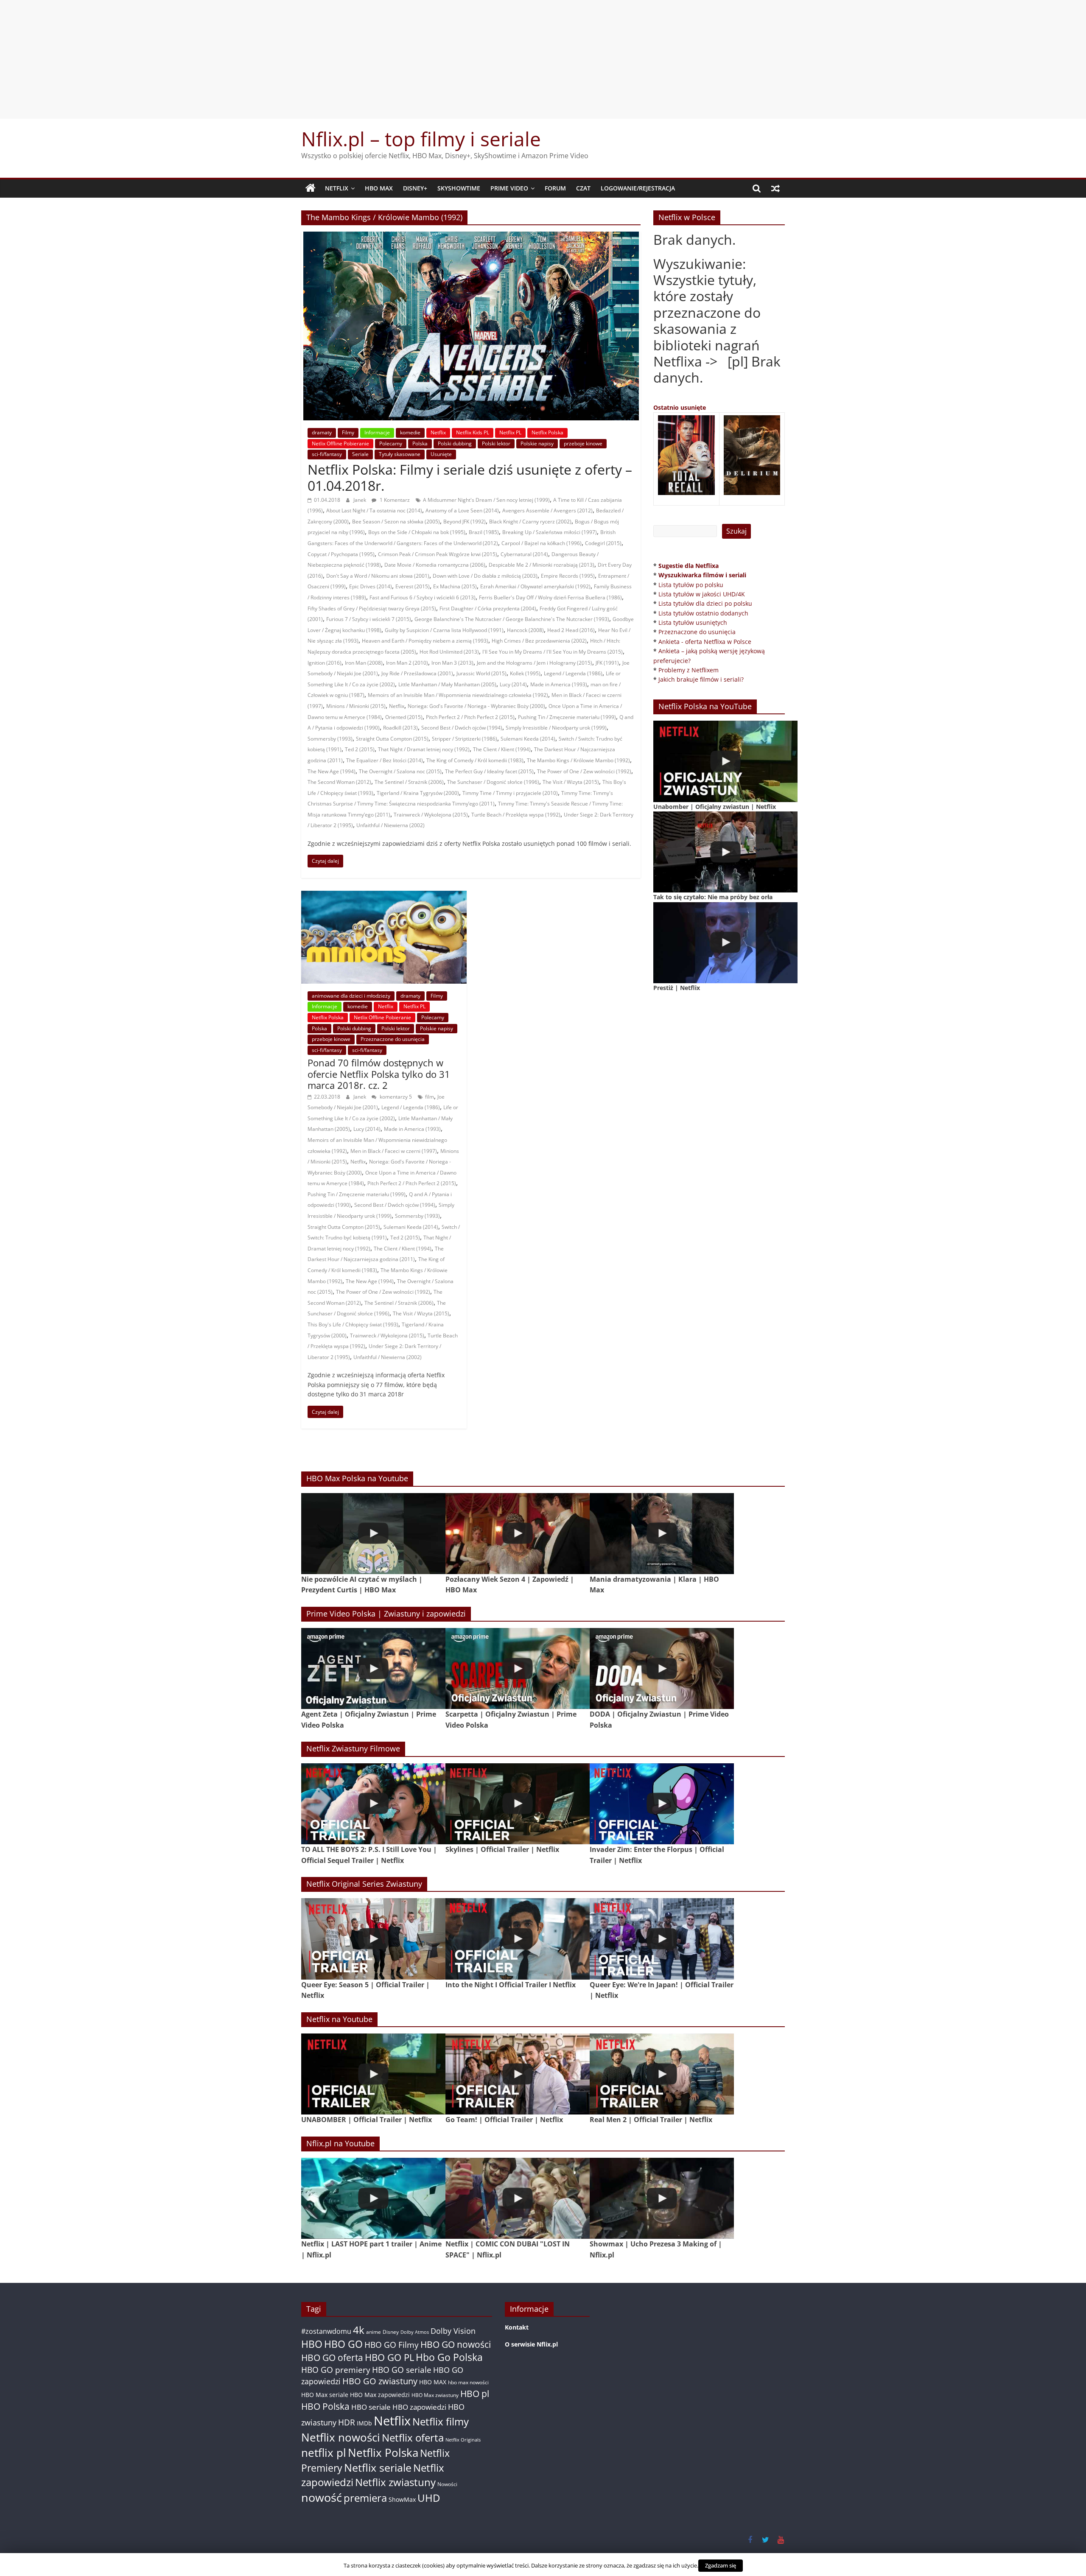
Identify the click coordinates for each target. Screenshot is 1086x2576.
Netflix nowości (341, 2438)
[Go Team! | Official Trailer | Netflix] (518, 2074)
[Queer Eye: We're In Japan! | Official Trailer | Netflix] (662, 1939)
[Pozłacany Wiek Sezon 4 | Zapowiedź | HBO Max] (518, 1534)
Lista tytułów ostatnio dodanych (703, 613)
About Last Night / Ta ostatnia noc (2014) (374, 510)
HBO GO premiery (336, 2370)
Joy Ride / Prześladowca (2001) (417, 673)
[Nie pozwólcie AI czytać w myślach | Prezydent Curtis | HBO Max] (373, 1534)
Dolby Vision (453, 2331)
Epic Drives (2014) (371, 586)
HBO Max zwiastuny (435, 2395)
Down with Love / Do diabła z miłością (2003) (485, 576)
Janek (360, 500)
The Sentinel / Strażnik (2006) (409, 782)
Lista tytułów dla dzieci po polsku (705, 603)
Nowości (447, 2484)
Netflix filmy (441, 2421)
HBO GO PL (389, 2357)
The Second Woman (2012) (339, 782)
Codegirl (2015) (603, 543)
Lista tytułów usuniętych (693, 622)
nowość (322, 2497)
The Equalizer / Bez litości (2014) (385, 760)
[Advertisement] (543, 59)
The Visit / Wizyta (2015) (571, 782)
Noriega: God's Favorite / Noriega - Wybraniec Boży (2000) (476, 706)
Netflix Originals (463, 2440)
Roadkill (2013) (400, 728)
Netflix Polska (547, 432)
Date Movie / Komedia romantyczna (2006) (435, 565)
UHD (429, 2498)
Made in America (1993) (559, 684)
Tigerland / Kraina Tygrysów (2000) (418, 793)
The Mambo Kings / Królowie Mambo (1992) (578, 760)
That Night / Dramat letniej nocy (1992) (424, 749)
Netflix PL (510, 432)
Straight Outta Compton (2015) (392, 739)
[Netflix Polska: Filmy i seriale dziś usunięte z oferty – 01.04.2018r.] (471, 237)
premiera (365, 2498)
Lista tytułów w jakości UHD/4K (702, 594)
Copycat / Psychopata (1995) (341, 554)
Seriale (360, 454)
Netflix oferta (413, 2438)
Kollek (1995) (525, 673)
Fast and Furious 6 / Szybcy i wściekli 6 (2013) (423, 597)
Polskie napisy (537, 443)
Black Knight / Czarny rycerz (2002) (530, 522)
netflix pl (324, 2453)
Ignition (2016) (325, 663)
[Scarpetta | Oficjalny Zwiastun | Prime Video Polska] (518, 1668)
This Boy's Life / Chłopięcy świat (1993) (353, 1324)
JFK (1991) (607, 663)
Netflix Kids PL (473, 432)
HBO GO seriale (402, 2370)
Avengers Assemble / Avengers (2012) (547, 510)
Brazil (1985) (484, 532)
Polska (420, 443)
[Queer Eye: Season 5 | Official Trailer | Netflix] (373, 1939)
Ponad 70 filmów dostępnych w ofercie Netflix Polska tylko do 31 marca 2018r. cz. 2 (379, 1074)
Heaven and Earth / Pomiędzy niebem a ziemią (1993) (425, 641)
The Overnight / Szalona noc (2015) (400, 771)
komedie (410, 432)
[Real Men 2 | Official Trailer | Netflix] (662, 2074)
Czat (583, 188)
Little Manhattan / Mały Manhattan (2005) (447, 684)
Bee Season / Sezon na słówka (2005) (396, 522)
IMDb (364, 2423)
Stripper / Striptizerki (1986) (465, 739)
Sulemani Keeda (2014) (528, 739)
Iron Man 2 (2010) (407, 663)
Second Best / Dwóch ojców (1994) (462, 728)
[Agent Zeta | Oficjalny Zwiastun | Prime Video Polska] (373, 1668)
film (430, 1097)
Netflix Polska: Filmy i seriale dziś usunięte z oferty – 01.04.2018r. (470, 477)
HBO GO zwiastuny (380, 2381)
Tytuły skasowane (400, 454)
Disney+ (415, 188)
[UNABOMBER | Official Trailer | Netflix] (373, 2074)
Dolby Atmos (415, 2332)
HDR (347, 2422)
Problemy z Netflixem (689, 670)
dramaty (322, 432)
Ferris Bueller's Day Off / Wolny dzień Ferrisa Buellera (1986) (550, 597)
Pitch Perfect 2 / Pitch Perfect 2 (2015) (470, 717)
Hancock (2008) (525, 630)
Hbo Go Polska (449, 2357)
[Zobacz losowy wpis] (775, 188)
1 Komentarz (394, 500)
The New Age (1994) (332, 771)
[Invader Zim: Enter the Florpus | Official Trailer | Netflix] (662, 1804)
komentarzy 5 (395, 1097)
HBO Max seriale (325, 2395)
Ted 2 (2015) (360, 749)
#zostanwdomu (326, 2331)
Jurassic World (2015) (481, 673)
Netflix (337, 188)
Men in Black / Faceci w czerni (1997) (394, 1151)
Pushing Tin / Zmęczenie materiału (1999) (567, 717)
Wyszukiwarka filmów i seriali (702, 575)
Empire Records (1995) (568, 576)
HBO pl (475, 2393)
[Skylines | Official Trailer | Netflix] (518, 1804)
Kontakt (517, 2327)
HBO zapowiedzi (419, 2407)
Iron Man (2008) (364, 663)
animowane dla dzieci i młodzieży (351, 996)
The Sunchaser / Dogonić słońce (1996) (493, 782)
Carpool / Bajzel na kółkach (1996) (542, 543)
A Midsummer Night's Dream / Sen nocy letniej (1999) (486, 500)
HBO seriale (371, 2407)
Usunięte (441, 454)
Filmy (348, 432)
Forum (555, 188)
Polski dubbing (455, 443)
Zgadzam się (721, 2565)
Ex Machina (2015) (455, 586)
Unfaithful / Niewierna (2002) (390, 825)
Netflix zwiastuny (395, 2482)
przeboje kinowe (583, 443)
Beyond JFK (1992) (465, 522)
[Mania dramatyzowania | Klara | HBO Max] (662, 1534)
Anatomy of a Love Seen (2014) (462, 510)
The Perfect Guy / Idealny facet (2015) (489, 771)
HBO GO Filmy (392, 2345)
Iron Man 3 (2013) (452, 663)
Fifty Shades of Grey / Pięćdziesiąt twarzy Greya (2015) (372, 608)
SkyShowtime (459, 188)
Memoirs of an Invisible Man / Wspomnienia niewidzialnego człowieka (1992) (458, 695)
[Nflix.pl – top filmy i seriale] (311, 188)
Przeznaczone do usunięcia (393, 1039)
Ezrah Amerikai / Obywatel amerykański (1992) (535, 586)
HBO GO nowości (456, 2344)
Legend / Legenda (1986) (573, 673)
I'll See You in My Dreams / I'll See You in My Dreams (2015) (553, 652)
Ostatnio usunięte (680, 407)
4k (359, 2330)
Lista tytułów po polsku (691, 585)
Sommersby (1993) (330, 739)
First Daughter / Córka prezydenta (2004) (488, 608)
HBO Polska (325, 2406)
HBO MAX (379, 188)
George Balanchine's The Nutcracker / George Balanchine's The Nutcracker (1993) (512, 619)
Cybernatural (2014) (524, 554)
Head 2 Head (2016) (571, 630)
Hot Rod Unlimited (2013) (449, 652)
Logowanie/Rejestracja (638, 188)
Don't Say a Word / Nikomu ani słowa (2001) (378, 576)
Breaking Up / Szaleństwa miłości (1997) (550, 532)
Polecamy (391, 443)
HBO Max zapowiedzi (380, 2395)
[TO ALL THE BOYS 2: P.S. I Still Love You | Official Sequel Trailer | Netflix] (373, 1804)
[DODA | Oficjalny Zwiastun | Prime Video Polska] (662, 1668)
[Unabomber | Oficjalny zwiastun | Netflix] (725, 761)
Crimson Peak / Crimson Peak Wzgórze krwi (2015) (438, 554)
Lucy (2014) (513, 684)
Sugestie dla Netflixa (689, 566)
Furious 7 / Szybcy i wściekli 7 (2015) (369, 619)
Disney (391, 2332)
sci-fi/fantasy (327, 454)
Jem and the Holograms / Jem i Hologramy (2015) (535, 663)
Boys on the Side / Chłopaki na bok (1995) (417, 532)
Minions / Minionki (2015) (356, 706)
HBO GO (343, 2344)
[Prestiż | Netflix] (725, 943)
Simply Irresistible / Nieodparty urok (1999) (556, 728)
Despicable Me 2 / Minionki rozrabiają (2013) (542, 565)
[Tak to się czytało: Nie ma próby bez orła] (725, 852)
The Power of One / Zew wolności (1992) (584, 771)
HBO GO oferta (332, 2357)
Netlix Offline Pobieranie (340, 443)
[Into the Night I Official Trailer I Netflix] (518, 1939)
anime (374, 2332)
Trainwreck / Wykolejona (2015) (431, 815)
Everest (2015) (413, 586)
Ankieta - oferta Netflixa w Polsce (705, 642)
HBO (312, 2344)
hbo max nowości (468, 2382)
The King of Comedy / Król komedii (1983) (475, 760)
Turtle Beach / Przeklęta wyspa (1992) (516, 815)
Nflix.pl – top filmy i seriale (421, 139)
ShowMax (402, 2499)
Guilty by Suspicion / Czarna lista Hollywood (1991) (444, 630)
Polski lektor (496, 443)
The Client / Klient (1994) (502, 749)
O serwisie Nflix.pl (531, 2344)
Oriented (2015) (404, 717)
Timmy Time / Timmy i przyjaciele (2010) (510, 793)
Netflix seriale (378, 2468)
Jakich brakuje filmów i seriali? (701, 679)
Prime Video (509, 188)
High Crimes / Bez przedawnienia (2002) (539, 641)
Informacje (377, 432)
